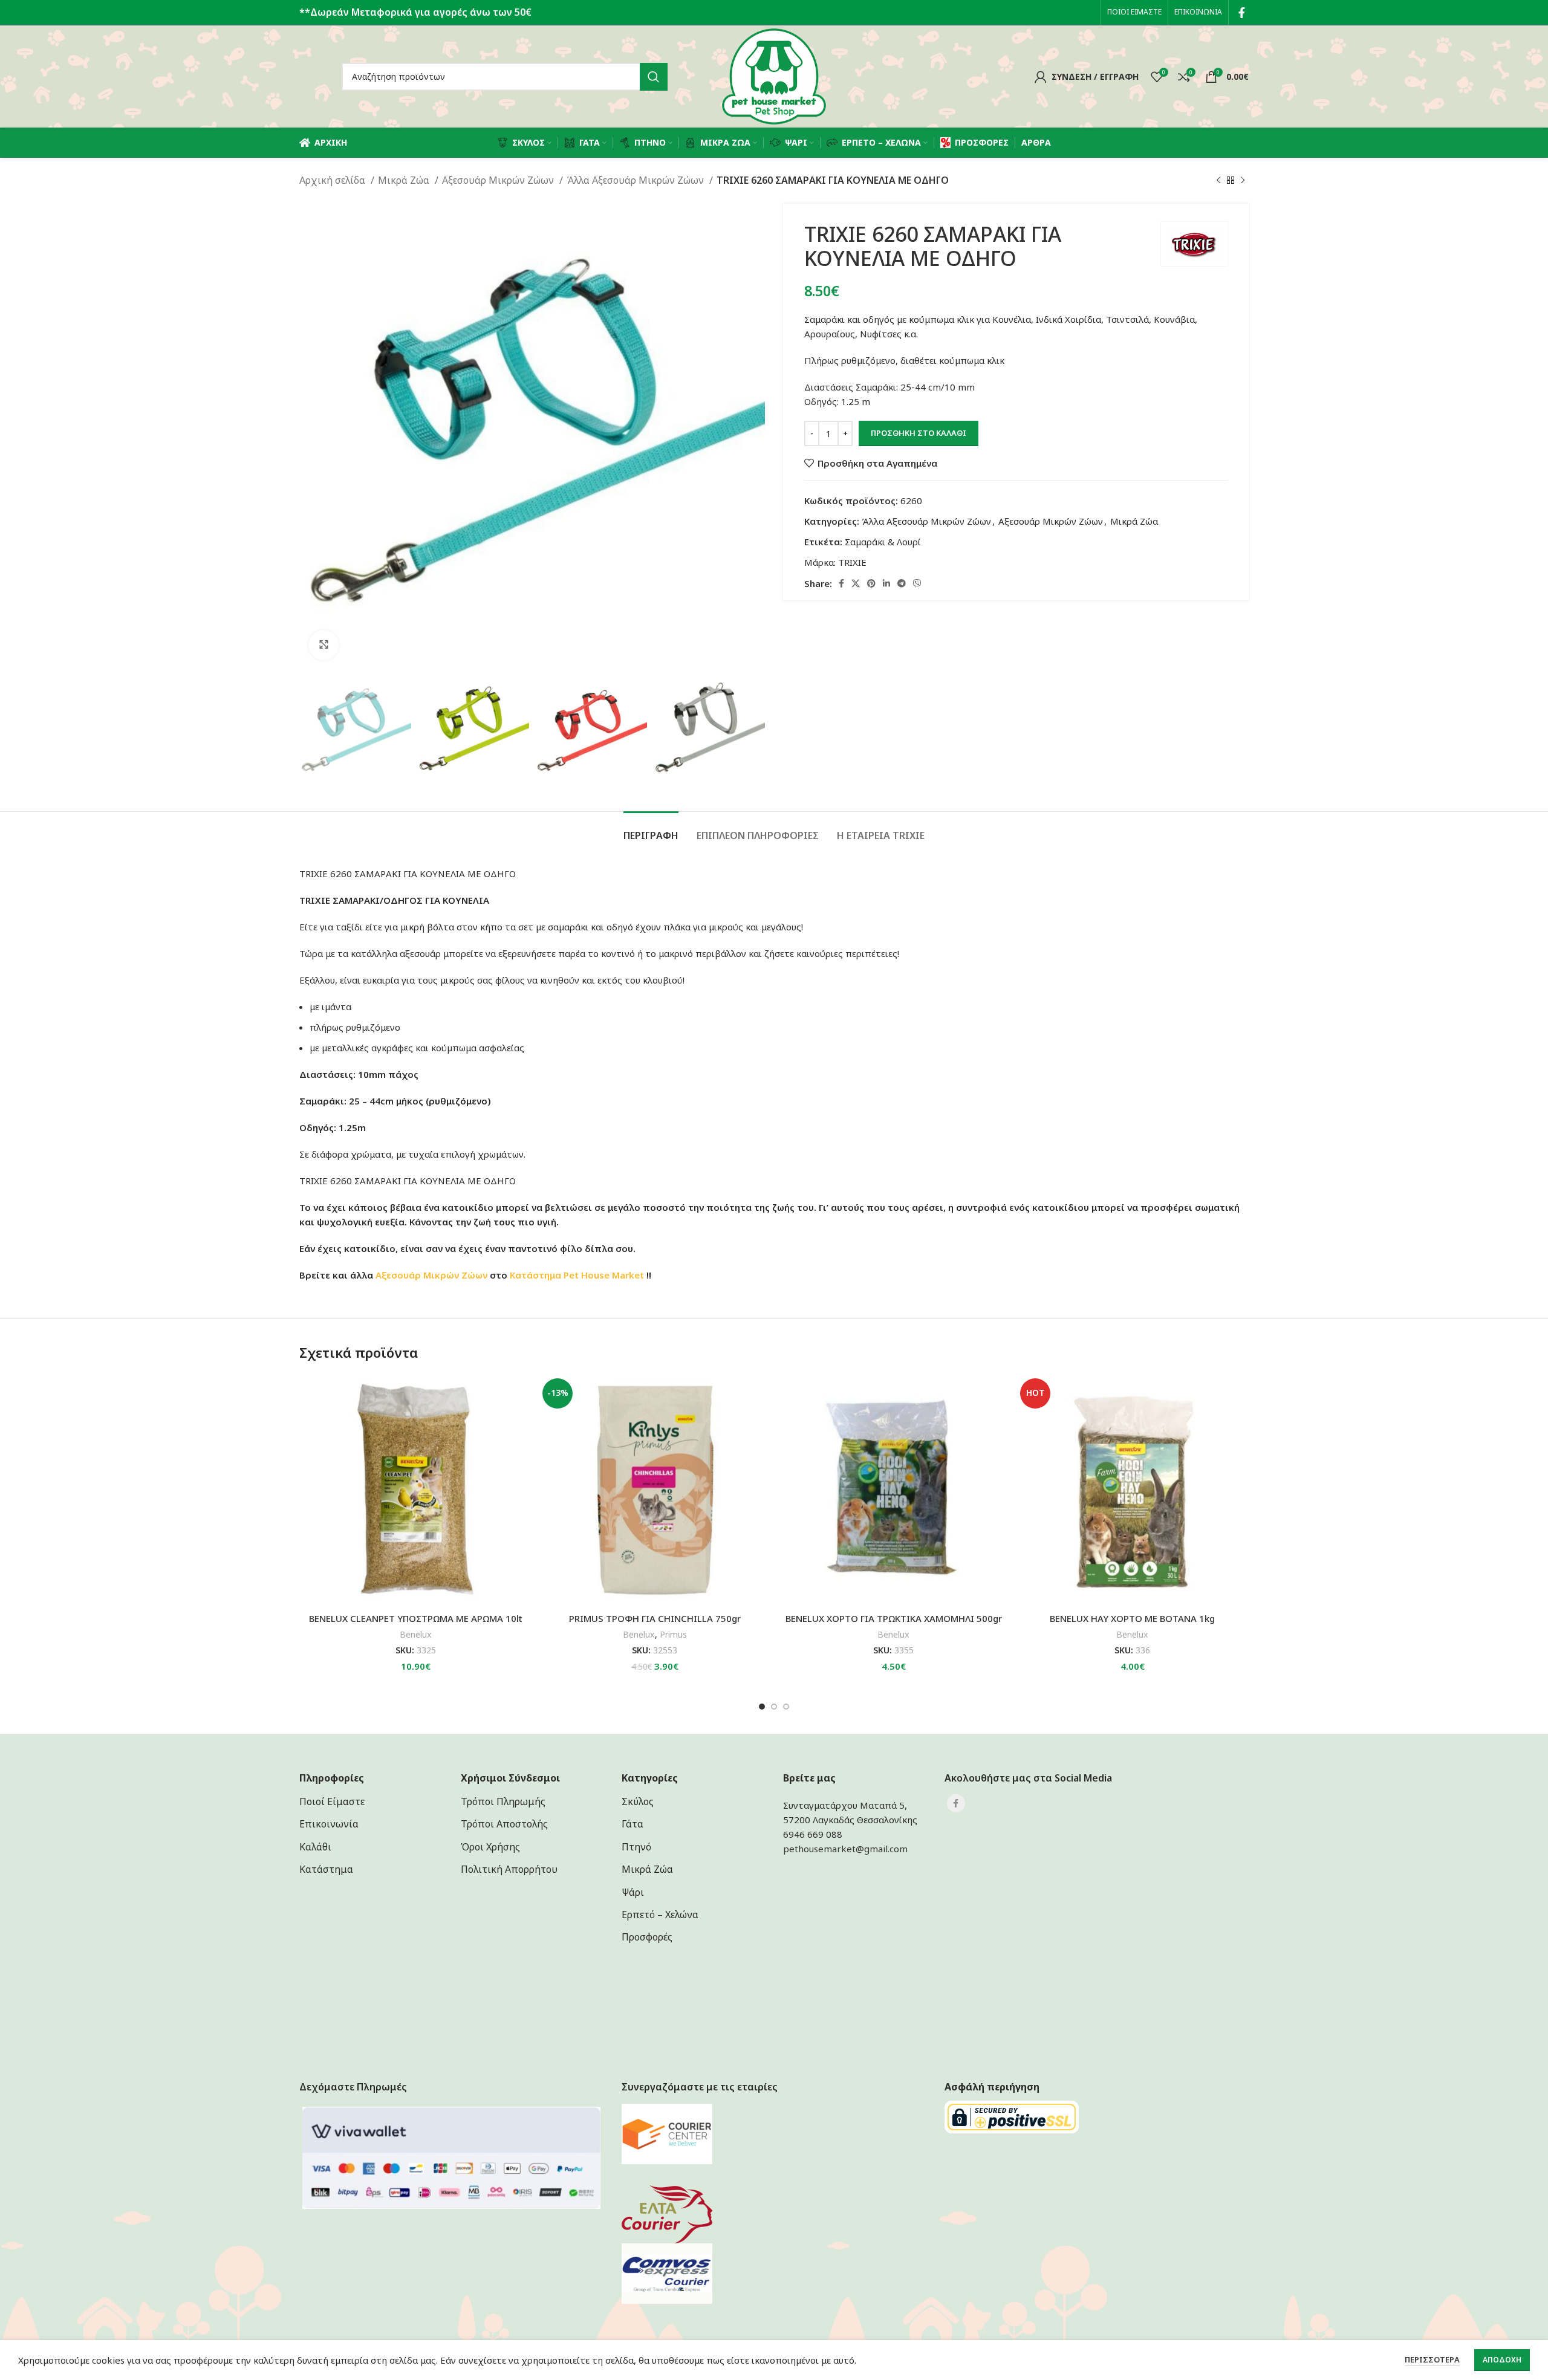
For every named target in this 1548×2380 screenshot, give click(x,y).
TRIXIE (852, 562)
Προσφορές (647, 1937)
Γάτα (633, 1824)
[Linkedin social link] (886, 583)
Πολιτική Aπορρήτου (509, 1869)
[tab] (651, 830)
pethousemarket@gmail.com (845, 1849)
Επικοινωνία (329, 1824)
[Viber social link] (917, 583)
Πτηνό (636, 1847)
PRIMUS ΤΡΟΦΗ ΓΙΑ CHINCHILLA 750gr (655, 1618)
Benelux (416, 1634)
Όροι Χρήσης (490, 1847)
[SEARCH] (654, 77)
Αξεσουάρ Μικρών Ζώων (499, 180)
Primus (673, 1634)
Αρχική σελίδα (333, 180)
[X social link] (856, 583)
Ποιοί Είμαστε (332, 1801)
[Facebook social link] (1242, 13)
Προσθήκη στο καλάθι (919, 433)
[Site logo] (774, 76)
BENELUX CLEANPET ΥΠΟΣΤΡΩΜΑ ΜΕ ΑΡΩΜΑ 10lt (416, 1618)
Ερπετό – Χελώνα (660, 1915)
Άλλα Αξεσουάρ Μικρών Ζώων (636, 180)
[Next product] (1243, 181)
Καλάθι (315, 1847)
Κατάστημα (535, 1275)
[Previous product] (1218, 181)
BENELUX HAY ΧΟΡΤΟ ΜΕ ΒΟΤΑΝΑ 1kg (1132, 1618)
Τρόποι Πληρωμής (503, 1801)
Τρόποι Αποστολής (504, 1824)
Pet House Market (604, 1275)
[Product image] (655, 1490)
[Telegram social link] (902, 583)
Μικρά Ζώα (405, 180)
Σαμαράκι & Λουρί (883, 542)
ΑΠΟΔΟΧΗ (1502, 2360)
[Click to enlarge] (324, 645)
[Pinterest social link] (871, 583)
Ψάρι (633, 1892)
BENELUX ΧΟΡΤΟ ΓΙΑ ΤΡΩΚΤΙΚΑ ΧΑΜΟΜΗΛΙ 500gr (894, 1618)
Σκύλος (638, 1801)
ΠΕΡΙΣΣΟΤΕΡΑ (1432, 2359)
